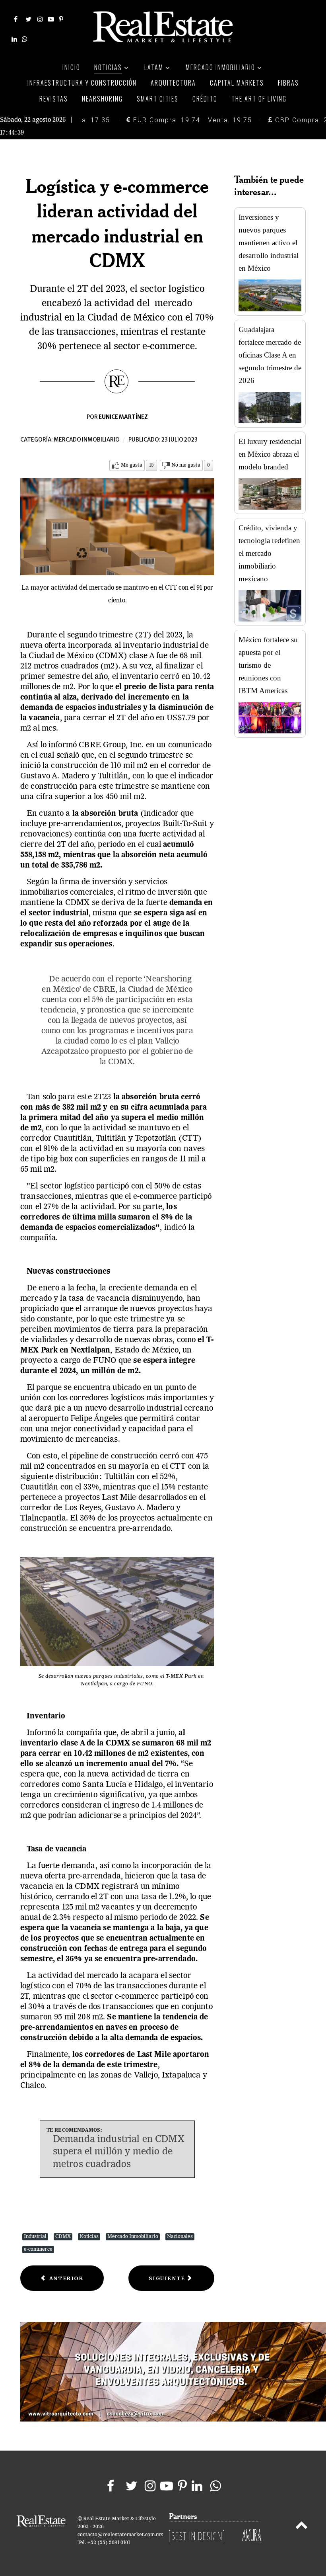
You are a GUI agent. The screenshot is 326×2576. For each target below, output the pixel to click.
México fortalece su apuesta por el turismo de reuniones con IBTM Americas (268, 665)
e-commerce (38, 2249)
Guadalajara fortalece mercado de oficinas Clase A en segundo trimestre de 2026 (270, 355)
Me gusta (132, 465)
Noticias (89, 2237)
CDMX (63, 2237)
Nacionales (180, 2237)
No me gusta (186, 465)
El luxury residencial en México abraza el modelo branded (270, 454)
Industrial (35, 2237)
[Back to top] (302, 2527)
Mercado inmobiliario (87, 440)
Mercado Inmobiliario (133, 2237)
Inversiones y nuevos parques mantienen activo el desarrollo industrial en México (269, 243)
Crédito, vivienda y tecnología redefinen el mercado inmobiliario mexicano (269, 553)
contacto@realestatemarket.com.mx (120, 2535)
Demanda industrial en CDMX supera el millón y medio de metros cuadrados (119, 2152)
